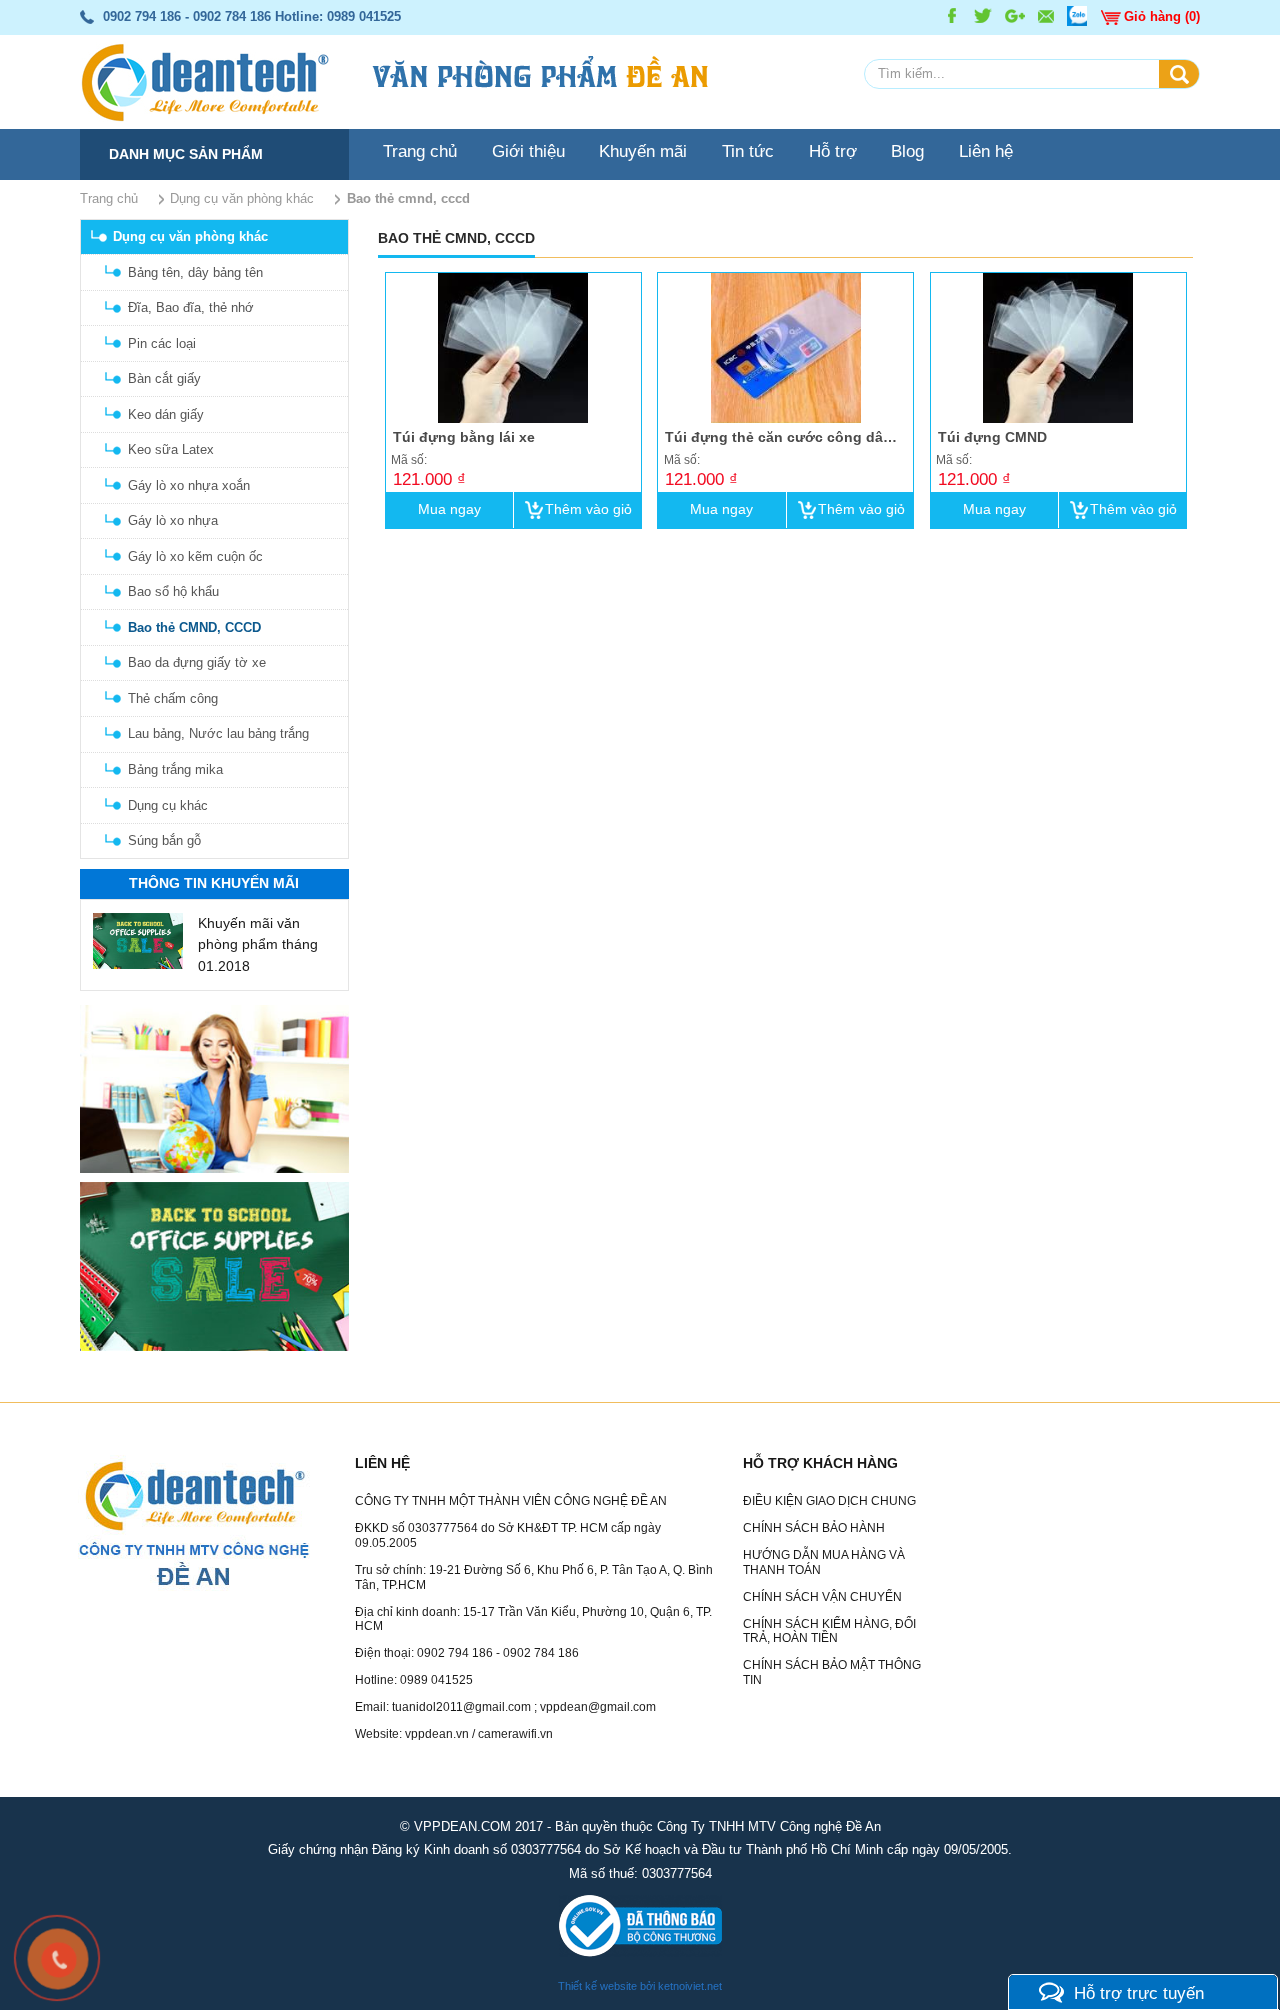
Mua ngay (449, 509)
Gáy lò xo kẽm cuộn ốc (195, 556)
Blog (907, 151)
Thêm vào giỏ (588, 509)
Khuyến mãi (643, 151)
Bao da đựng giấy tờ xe (197, 662)
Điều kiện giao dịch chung (829, 1502)
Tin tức (748, 151)
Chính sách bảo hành (814, 1529)
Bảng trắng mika (175, 769)
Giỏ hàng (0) (1162, 16)
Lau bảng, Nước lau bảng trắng (218, 733)
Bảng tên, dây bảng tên (195, 272)
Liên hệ (986, 151)
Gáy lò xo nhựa (173, 520)
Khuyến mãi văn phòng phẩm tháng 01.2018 (258, 944)
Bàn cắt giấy (164, 378)
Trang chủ (420, 151)
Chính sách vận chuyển (822, 1597)
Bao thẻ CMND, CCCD (194, 627)
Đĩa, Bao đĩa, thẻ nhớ (191, 307)
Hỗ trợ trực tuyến (1139, 1993)
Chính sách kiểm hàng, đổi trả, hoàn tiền (829, 1631)
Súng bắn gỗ (164, 840)
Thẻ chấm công (173, 698)
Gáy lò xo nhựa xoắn (189, 485)
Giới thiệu (528, 151)
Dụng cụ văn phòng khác (190, 236)
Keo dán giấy (166, 414)
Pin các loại (162, 343)
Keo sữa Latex (171, 449)
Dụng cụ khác (168, 805)
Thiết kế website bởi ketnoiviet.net (640, 1987)
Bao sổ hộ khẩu (173, 591)
